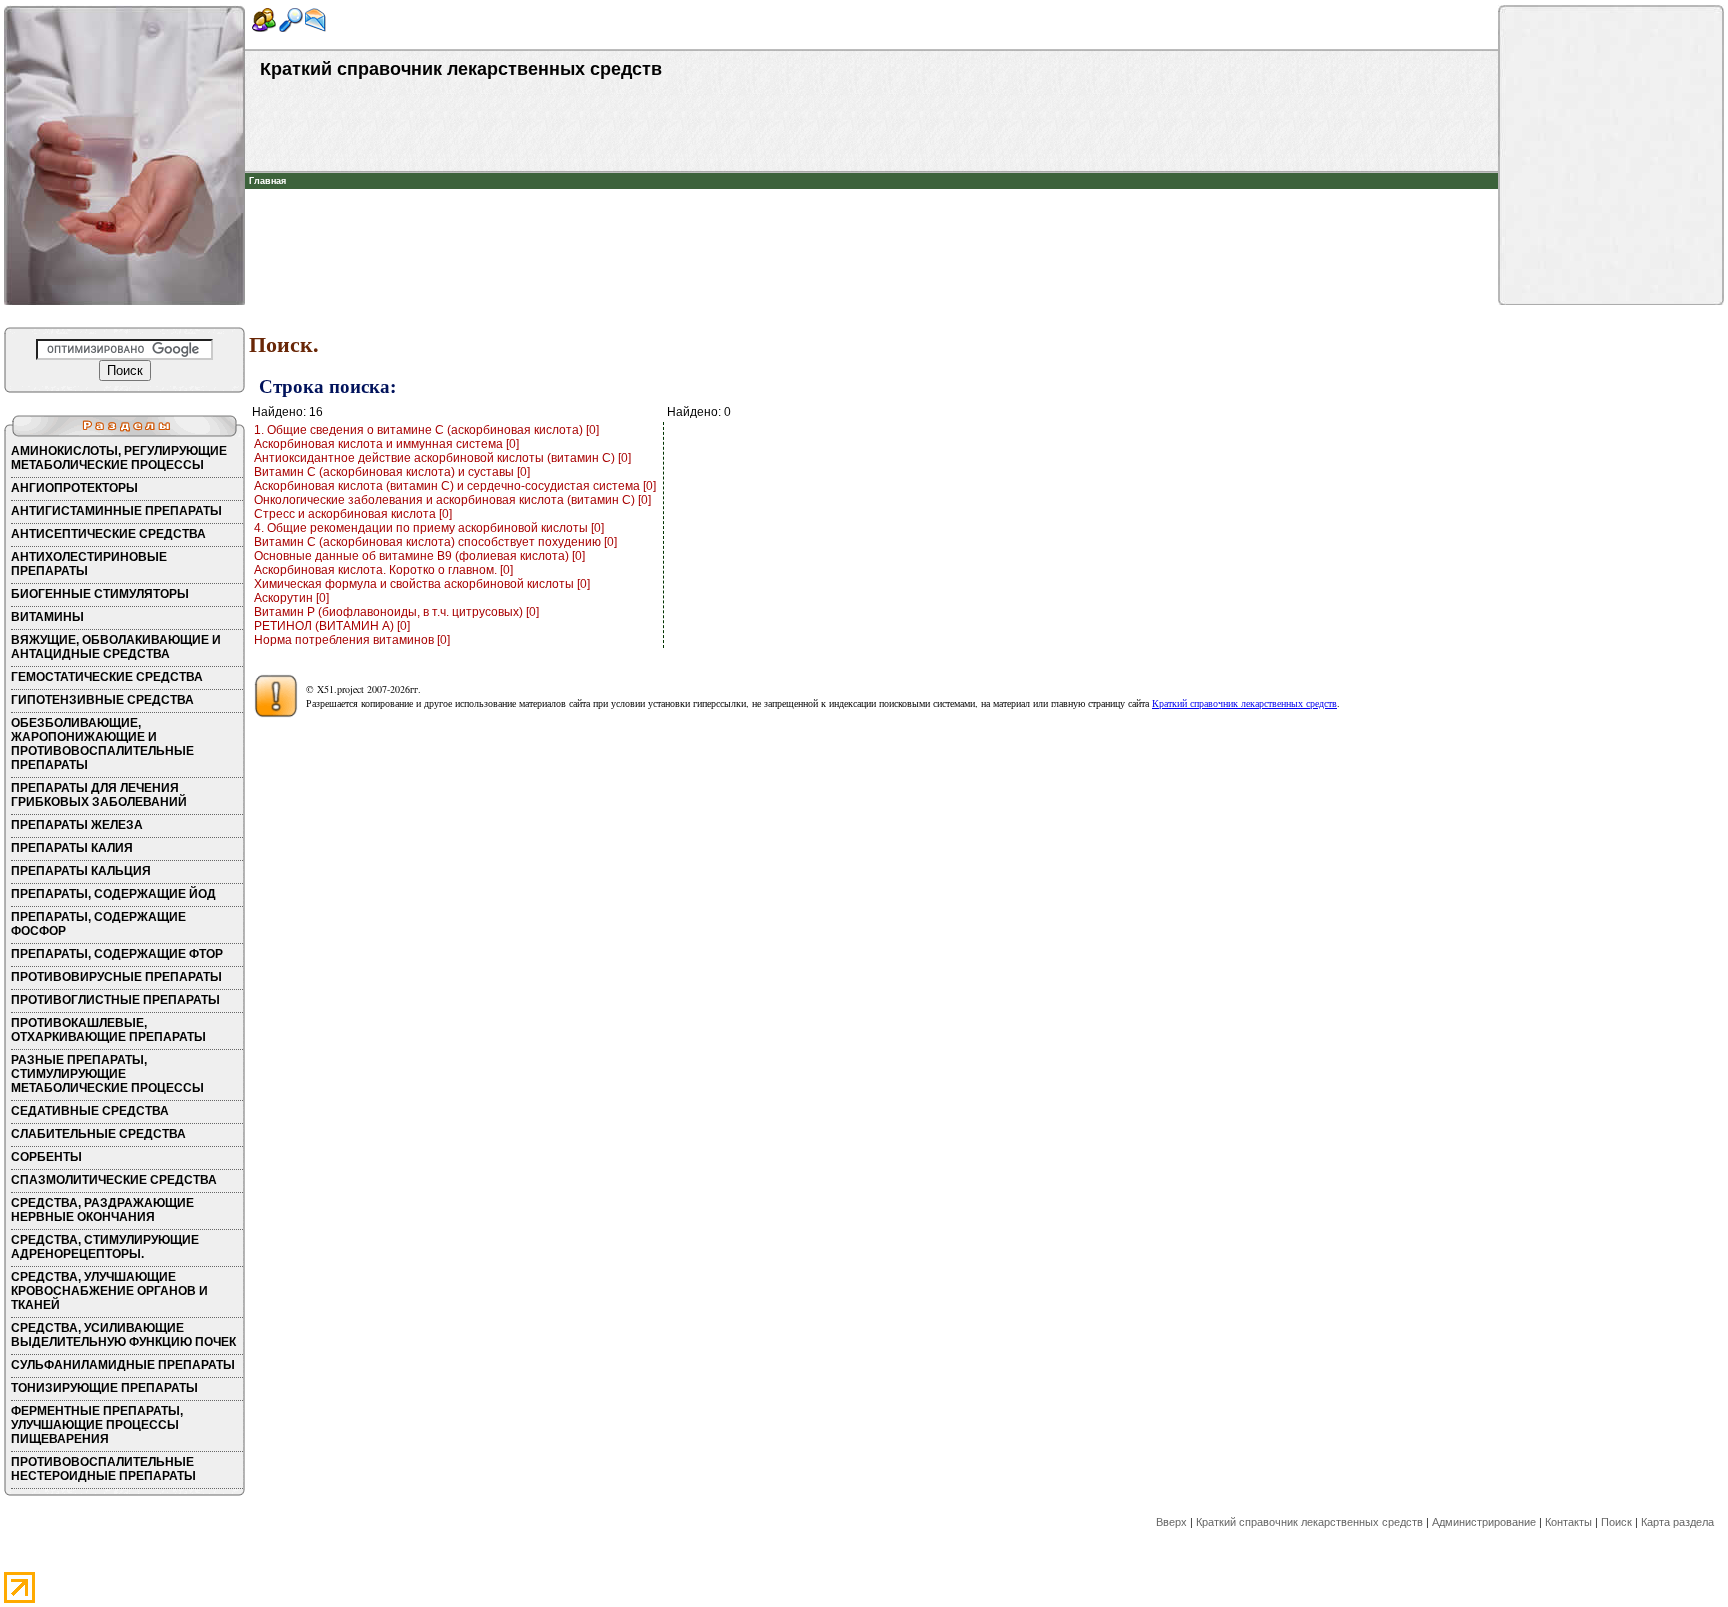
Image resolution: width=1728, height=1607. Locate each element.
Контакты (1568, 1522)
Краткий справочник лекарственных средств (1244, 703)
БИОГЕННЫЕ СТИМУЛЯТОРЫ (100, 594)
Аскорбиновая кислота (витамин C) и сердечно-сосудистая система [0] (455, 486)
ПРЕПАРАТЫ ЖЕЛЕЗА (77, 825)
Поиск (1616, 1522)
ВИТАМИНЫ (47, 617)
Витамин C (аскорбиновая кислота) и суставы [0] (392, 472)
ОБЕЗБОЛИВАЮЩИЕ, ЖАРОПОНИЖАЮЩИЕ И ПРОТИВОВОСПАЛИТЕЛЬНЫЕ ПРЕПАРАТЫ (102, 744)
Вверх (1171, 1522)
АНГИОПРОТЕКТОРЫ (74, 488)
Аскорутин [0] (291, 598)
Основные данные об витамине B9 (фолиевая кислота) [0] (419, 556)
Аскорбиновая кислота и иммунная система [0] (386, 444)
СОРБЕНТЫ (46, 1157)
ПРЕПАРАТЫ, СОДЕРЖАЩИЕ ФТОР (117, 954)
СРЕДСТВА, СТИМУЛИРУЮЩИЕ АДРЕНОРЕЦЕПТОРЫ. (105, 1247)
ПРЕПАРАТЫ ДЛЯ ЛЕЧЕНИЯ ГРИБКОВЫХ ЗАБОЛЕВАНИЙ (99, 795)
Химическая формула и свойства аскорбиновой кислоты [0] (422, 584)
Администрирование (1484, 1522)
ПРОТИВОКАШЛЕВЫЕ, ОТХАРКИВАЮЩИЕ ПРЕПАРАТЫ (108, 1030)
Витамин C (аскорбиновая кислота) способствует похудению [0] (435, 542)
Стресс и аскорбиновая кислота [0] (353, 514)
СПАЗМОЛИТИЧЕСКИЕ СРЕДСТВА (114, 1180)
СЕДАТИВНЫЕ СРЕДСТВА (90, 1111)
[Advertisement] (872, 219)
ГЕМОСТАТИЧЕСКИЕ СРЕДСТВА (107, 677)
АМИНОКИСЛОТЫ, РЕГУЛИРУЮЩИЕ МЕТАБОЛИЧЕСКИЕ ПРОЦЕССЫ (119, 458)
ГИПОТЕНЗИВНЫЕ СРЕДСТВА (102, 700)
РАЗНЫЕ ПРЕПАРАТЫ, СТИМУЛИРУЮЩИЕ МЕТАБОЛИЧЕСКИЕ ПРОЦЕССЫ (107, 1074)
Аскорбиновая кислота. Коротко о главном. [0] (383, 570)
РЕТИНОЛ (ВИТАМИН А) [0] (332, 626)
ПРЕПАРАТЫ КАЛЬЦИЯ (81, 871)
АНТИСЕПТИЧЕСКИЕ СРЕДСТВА (108, 534)
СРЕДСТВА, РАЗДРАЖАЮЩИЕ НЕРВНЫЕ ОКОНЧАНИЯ (102, 1210)
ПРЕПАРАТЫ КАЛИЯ (72, 848)
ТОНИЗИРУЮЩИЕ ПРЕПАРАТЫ (104, 1388)
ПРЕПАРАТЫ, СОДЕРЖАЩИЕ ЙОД (113, 894)
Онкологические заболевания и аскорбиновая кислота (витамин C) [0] (452, 500)
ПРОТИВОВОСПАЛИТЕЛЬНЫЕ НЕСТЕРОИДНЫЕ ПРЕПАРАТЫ (103, 1469)
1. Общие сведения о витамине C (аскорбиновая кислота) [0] (426, 430)
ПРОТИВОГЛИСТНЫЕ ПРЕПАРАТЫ (115, 1000)
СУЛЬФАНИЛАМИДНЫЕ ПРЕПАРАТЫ (123, 1365)
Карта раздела (1677, 1522)
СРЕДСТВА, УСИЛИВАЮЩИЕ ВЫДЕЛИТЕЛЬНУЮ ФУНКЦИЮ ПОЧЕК (123, 1335)
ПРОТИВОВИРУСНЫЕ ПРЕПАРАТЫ (116, 977)
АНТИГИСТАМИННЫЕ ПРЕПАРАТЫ (116, 511)
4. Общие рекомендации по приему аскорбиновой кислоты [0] (429, 528)
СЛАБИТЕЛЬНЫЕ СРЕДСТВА (98, 1134)
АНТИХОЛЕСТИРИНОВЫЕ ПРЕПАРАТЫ (89, 564)
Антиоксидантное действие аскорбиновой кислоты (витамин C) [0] (442, 458)
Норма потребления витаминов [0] (352, 640)
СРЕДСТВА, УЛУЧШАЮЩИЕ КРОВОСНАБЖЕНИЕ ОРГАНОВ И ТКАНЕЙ (109, 1291)
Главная (267, 181)
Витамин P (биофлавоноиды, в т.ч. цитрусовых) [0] (396, 612)
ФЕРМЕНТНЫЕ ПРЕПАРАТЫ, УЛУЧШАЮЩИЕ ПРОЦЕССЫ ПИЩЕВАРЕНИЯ (97, 1425)
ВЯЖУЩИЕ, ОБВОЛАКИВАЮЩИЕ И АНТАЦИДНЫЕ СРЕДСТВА (116, 647)
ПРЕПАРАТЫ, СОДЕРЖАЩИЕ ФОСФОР (98, 924)
